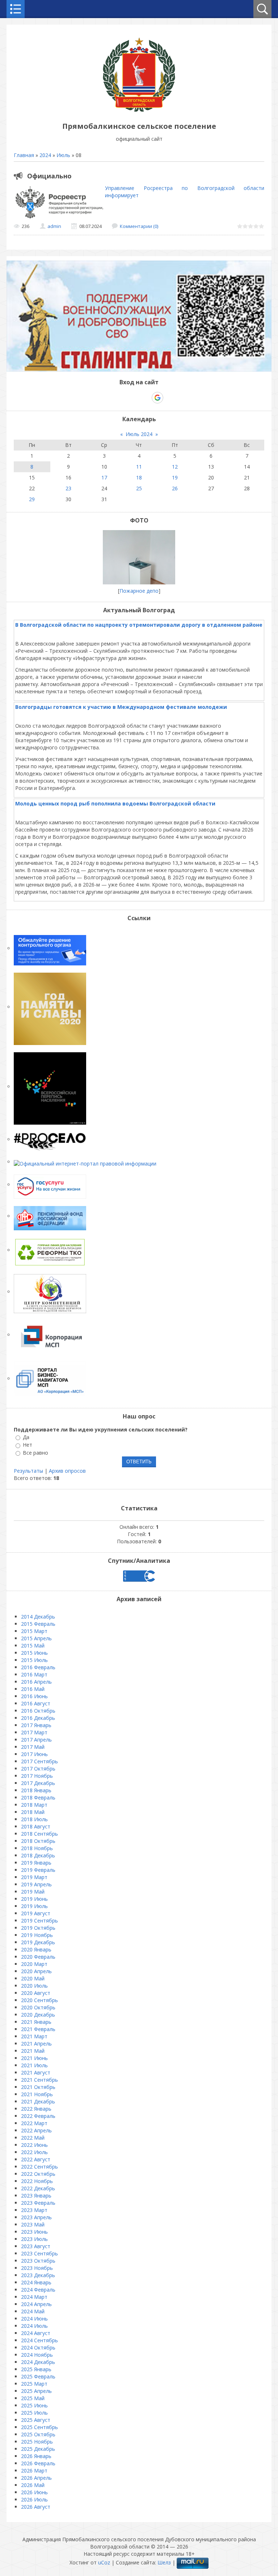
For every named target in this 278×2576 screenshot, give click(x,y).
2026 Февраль (38, 2463)
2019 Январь (36, 1863)
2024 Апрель (36, 2304)
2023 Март (34, 2210)
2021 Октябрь (38, 2087)
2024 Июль (34, 2326)
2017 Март (34, 1732)
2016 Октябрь (38, 1711)
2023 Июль (34, 2239)
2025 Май (33, 2398)
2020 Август (36, 1993)
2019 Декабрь (38, 1942)
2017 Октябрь (38, 1769)
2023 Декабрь (38, 2275)
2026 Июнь (34, 2492)
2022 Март (34, 2123)
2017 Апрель (36, 1740)
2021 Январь (36, 2022)
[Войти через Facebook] (132, 398)
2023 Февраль (38, 2203)
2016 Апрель (36, 1682)
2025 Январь (36, 2369)
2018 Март (34, 1805)
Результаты (28, 1471)
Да (26, 1437)
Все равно (35, 1453)
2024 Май (33, 2311)
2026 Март (34, 2471)
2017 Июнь (34, 1754)
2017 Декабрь (38, 1783)
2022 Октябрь (38, 2174)
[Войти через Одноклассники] (170, 398)
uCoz (104, 2562)
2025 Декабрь (38, 2449)
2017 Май (33, 1747)
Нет (28, 1445)
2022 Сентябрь (39, 2167)
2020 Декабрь (38, 2015)
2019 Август (36, 1913)
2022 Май (33, 2138)
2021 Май (33, 2051)
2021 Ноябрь (37, 2094)
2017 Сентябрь (39, 1761)
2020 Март (34, 1964)
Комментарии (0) (139, 226)
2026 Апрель (36, 2478)
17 (104, 477)
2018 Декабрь (38, 1855)
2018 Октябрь (38, 1841)
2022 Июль (34, 2152)
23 (68, 488)
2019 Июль (34, 1906)
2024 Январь (36, 2282)
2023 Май (33, 2224)
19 (175, 477)
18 (139, 477)
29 (32, 499)
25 (139, 488)
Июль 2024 (139, 434)
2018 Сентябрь (39, 1834)
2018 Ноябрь (37, 1848)
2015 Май (33, 1646)
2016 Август (36, 1703)
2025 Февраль (38, 2376)
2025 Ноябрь (37, 2442)
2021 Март (34, 2036)
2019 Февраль (38, 1870)
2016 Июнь (34, 1696)
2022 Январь (36, 2109)
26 (175, 488)
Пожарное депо (139, 591)
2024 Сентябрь (39, 2340)
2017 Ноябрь (37, 1776)
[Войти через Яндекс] (145, 398)
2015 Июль (34, 1660)
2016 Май (33, 1689)
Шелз (164, 2562)
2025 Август (36, 2420)
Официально (49, 176)
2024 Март (34, 2297)
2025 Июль (34, 2413)
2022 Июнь (34, 2145)
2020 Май (33, 1978)
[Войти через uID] (108, 398)
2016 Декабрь (38, 1718)
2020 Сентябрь (39, 2000)
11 (139, 467)
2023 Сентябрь (39, 2253)
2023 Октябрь (38, 2261)
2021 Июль (34, 2065)
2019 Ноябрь (37, 1935)
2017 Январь (36, 1725)
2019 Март (34, 1877)
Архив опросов (67, 1471)
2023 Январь (36, 2196)
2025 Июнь (34, 2405)
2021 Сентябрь (39, 2080)
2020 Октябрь (38, 2007)
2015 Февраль (38, 1624)
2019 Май (33, 1892)
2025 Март (34, 2384)
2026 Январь (36, 2456)
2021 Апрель (36, 2044)
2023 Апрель (36, 2217)
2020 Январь (36, 1949)
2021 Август (36, 2072)
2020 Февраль (38, 1957)
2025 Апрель (36, 2391)
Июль (63, 155)
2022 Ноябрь (37, 2181)
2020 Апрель (36, 1971)
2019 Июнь (34, 1899)
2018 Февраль (38, 1797)
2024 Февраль (38, 2290)
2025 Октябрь (38, 2434)
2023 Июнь (34, 2232)
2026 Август (36, 2507)
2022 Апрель (36, 2130)
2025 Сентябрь (39, 2427)
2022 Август (36, 2159)
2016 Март (34, 1674)
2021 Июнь (34, 2058)
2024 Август (36, 2333)
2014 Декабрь (38, 1617)
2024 (45, 155)
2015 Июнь (34, 1653)
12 (175, 467)
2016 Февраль (38, 1667)
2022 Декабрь (38, 2188)
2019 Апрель (36, 1884)
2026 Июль (34, 2499)
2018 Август (36, 1826)
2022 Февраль (38, 2116)
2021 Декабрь (38, 2101)
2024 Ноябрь (37, 2355)
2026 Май (33, 2485)
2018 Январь (36, 1790)
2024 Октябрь (38, 2347)
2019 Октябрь (38, 1928)
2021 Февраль (38, 2029)
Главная (24, 155)
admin (54, 226)
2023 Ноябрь (37, 2268)
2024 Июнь (34, 2319)
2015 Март (34, 1631)
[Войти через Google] (157, 398)
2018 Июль (34, 1819)
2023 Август (36, 2246)
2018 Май (33, 1812)
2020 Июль (34, 1986)
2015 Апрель (36, 1638)
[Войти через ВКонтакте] (120, 398)
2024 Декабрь (38, 2362)
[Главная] (139, 110)
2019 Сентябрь (39, 1921)
